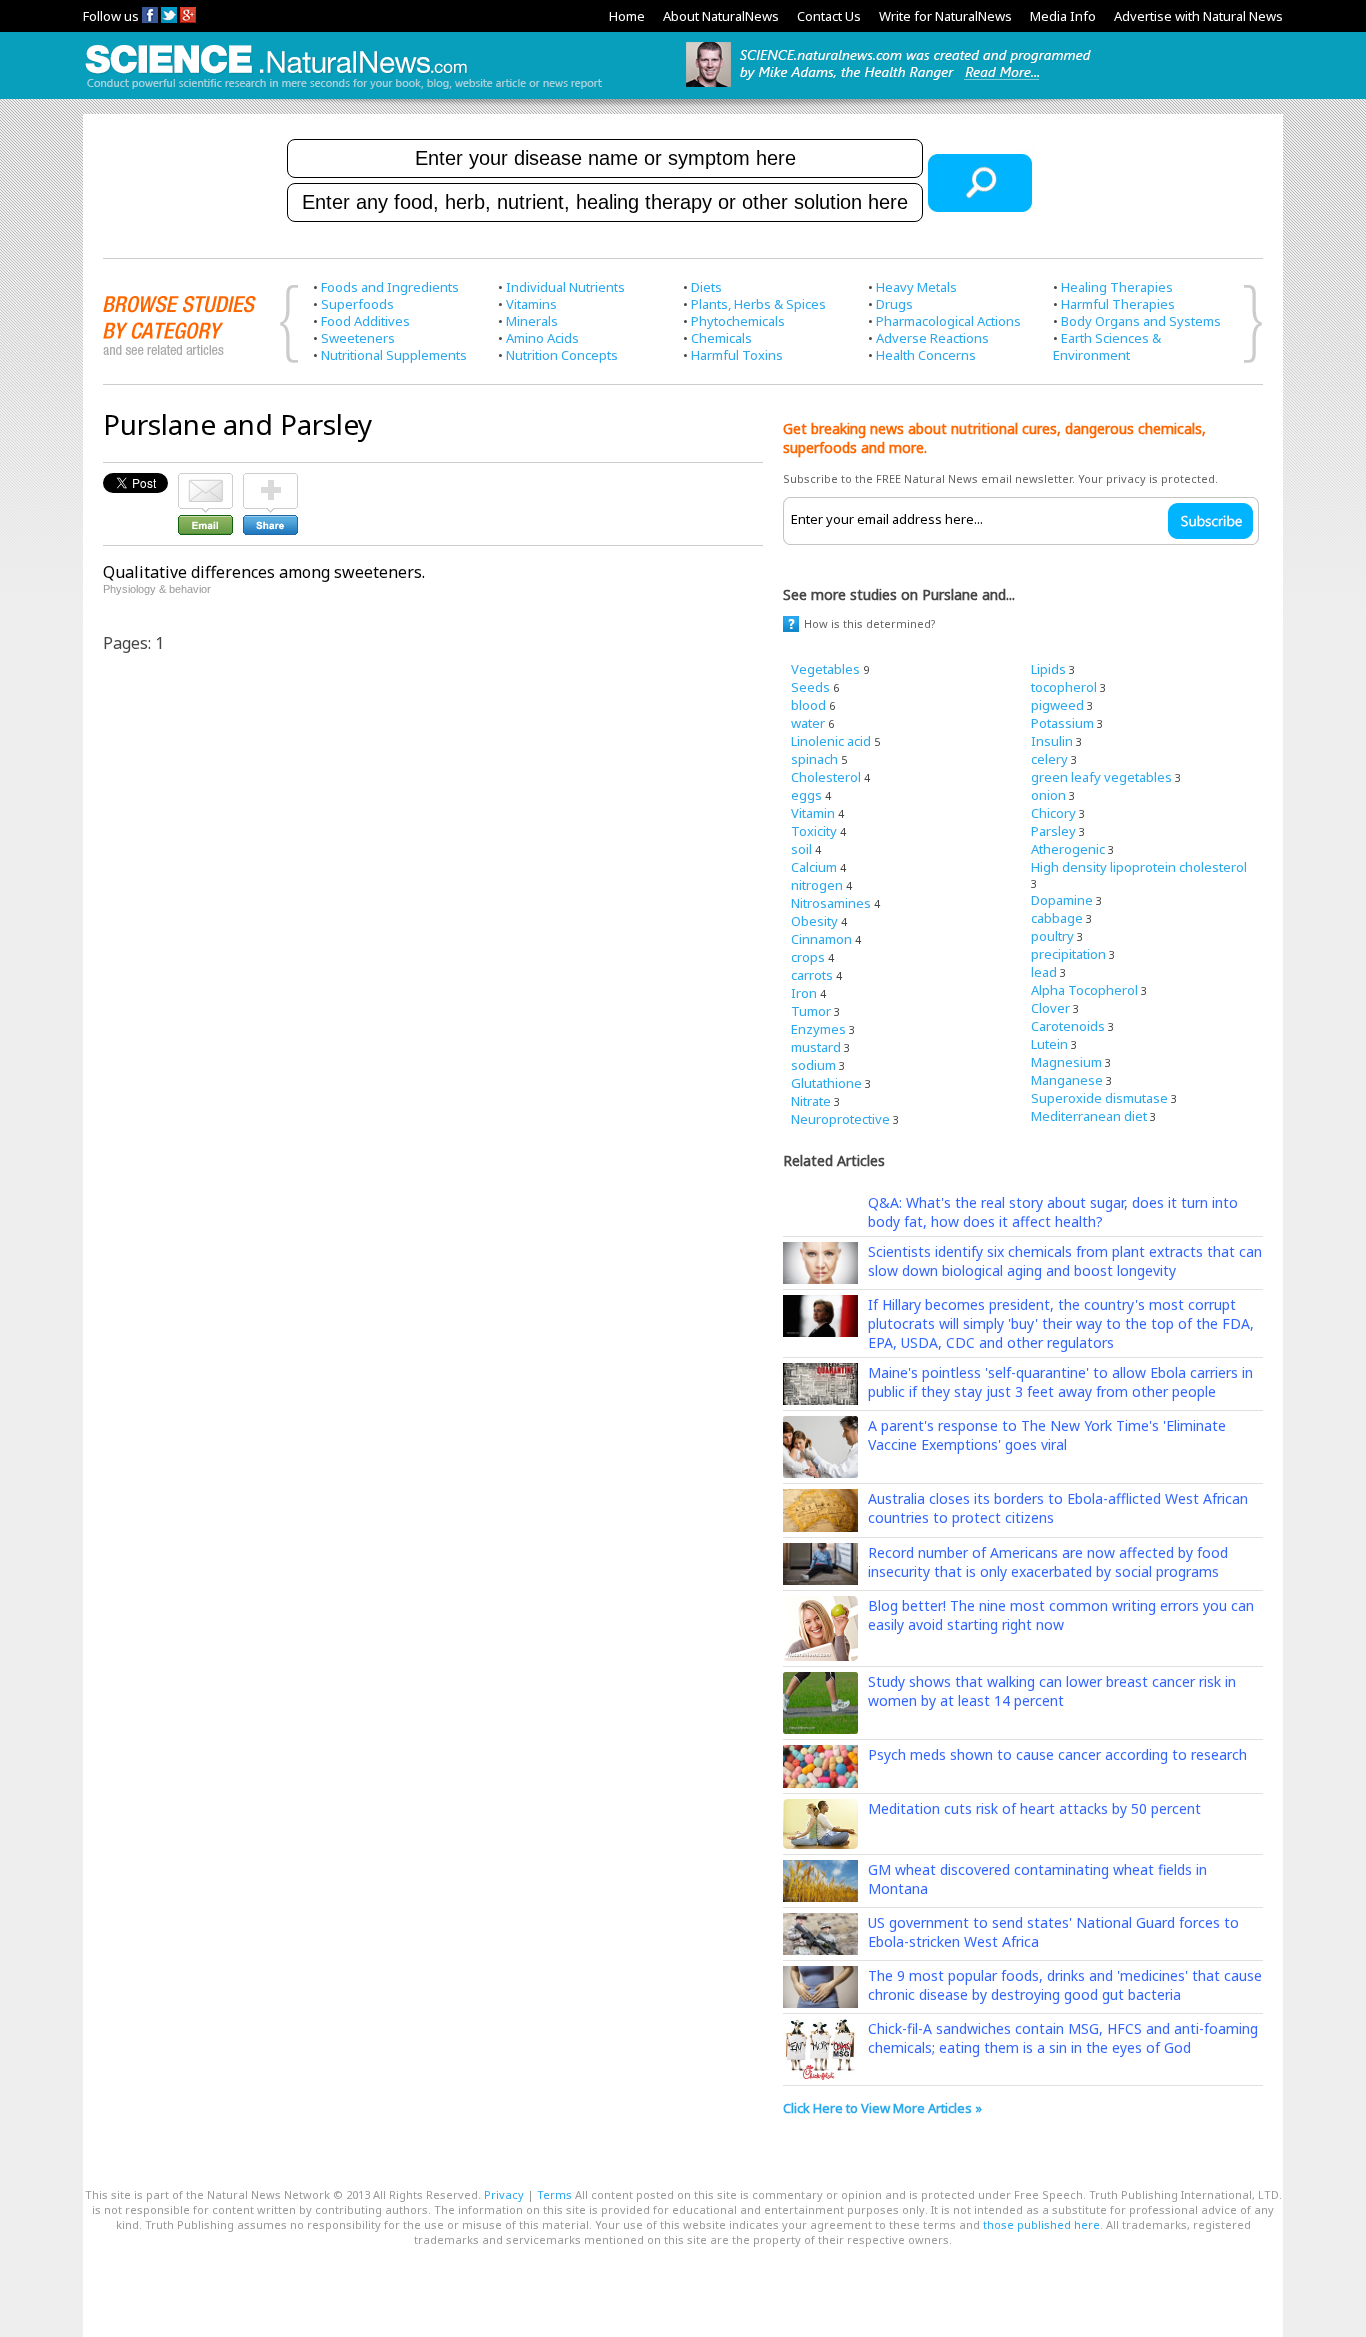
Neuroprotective (840, 1119)
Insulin (1052, 741)
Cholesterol (826, 777)
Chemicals (721, 338)
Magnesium (1066, 1062)
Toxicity (814, 831)
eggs (806, 795)
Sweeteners (358, 338)
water (808, 723)
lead (1044, 972)
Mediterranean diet (1089, 1116)
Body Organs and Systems (1141, 321)
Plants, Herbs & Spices (758, 304)
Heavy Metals (916, 287)
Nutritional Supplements (394, 355)
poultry (1052, 936)
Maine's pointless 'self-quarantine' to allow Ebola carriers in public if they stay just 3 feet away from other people (1060, 1382)
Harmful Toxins (737, 355)
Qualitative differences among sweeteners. (264, 572)
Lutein (1049, 1044)
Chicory (1053, 813)
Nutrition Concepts (562, 355)
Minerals (532, 321)
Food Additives (365, 321)
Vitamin (813, 813)
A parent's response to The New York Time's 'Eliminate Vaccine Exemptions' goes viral (1047, 1435)
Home (627, 16)
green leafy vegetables (1101, 777)
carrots (812, 975)
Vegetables (825, 669)
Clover (1050, 1008)
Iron (804, 993)
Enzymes (818, 1029)
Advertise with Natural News (1198, 16)
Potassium (1062, 723)
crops (808, 957)
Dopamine (1062, 900)
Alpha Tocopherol (1084, 990)
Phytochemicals (738, 321)
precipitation (1068, 954)
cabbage (1057, 918)
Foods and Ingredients (390, 287)
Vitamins (531, 304)
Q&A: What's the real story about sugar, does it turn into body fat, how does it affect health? (1053, 1212)
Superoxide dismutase (1099, 1098)
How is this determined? (870, 623)
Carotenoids (1068, 1026)
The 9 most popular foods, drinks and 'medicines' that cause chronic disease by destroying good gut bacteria (1065, 1985)
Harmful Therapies (1118, 304)
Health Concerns (926, 355)
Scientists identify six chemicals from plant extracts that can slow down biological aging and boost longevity (1065, 1261)
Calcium (814, 867)
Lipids (1048, 669)
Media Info (1063, 16)
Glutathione (826, 1083)
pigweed (1057, 705)
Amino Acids (542, 338)
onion (1048, 795)
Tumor (811, 1011)
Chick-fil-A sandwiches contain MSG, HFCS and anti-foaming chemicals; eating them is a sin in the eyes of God (1063, 2038)
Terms (554, 2194)
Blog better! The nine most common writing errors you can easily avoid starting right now (1061, 1615)
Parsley (1053, 831)
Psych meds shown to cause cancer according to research (1057, 1754)
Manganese (1067, 1080)
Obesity (814, 921)
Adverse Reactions (932, 338)
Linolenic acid (831, 741)
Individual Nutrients (565, 287)
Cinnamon (821, 939)
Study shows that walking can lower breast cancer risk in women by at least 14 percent (1052, 1691)
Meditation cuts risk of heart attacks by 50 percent (1034, 1808)
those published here (1041, 2224)
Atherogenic (1068, 849)
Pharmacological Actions (948, 321)
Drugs (894, 304)
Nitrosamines (831, 903)
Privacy (504, 2194)
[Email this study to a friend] (205, 482)
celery (1049, 759)
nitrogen (817, 885)
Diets (706, 287)
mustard (816, 1047)
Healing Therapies (1117, 287)
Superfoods (357, 304)
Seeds (810, 687)
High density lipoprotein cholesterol (1139, 867)
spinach (814, 759)
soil (801, 849)
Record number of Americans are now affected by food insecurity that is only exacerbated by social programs (1048, 1562)
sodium (813, 1065)
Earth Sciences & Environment (1107, 346)
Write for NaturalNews (945, 16)
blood (808, 705)
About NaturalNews (721, 16)
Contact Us (829, 16)
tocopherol (1064, 687)
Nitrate (811, 1101)
